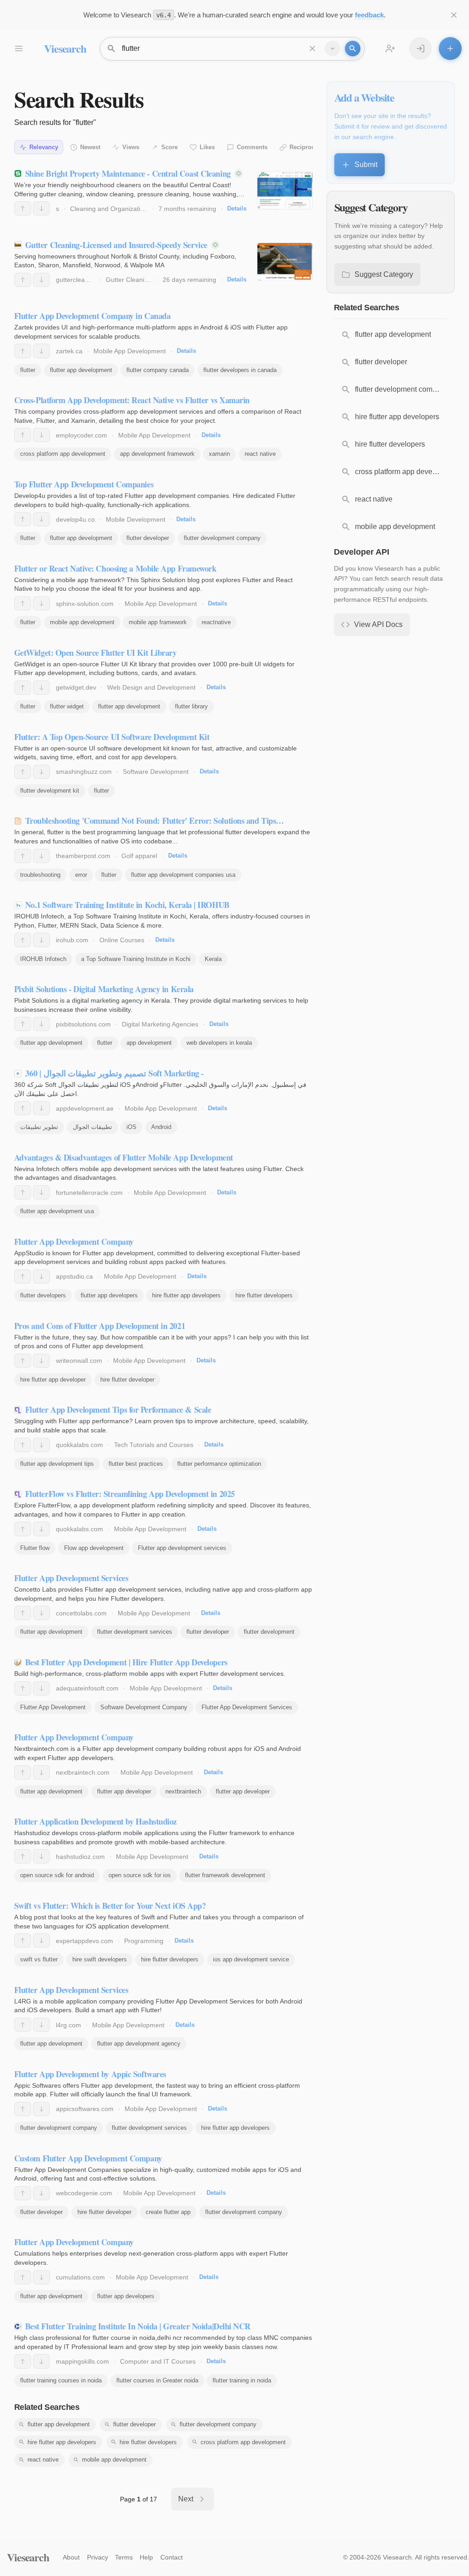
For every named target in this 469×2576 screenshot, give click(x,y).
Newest (90, 147)
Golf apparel (139, 856)
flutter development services (135, 1632)
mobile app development (82, 622)
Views (131, 147)
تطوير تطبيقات (39, 1127)
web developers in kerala (219, 1043)
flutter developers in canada (240, 370)
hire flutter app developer (53, 1380)
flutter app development (81, 370)
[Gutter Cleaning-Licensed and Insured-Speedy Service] (285, 262)
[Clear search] (312, 49)
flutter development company (222, 538)
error (81, 875)
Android (161, 1127)
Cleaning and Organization (109, 209)
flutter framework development (225, 1875)
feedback (369, 15)
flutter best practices (136, 1464)
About (71, 2557)
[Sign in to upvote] (23, 208)
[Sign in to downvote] (41, 208)
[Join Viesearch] (390, 49)
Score (169, 147)
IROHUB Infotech (43, 959)
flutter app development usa (57, 1211)
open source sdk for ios (140, 1875)
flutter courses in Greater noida (157, 2380)
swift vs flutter (39, 1959)
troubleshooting (40, 875)
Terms (124, 2557)
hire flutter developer (127, 1380)
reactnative (216, 622)
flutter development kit (50, 791)
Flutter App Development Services (247, 1707)
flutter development (269, 1632)
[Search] (353, 49)
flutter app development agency (139, 2044)
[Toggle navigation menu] (18, 49)
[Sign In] (420, 49)
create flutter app (168, 2212)
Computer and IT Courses (158, 2361)
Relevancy (44, 147)
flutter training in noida (242, 2380)
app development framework (157, 454)
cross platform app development (63, 454)
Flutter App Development (53, 1707)
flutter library (191, 706)
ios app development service (251, 1959)
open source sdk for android (57, 1875)
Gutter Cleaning (129, 280)
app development (149, 1043)
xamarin (219, 454)
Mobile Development (136, 519)
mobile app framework (158, 622)
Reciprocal (305, 147)
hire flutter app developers (186, 1295)
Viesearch (65, 48)
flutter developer (148, 538)
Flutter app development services (182, 1548)
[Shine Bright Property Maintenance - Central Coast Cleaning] (285, 190)
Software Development (156, 772)
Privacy (98, 2557)
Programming (144, 1941)
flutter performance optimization (219, 1464)
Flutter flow (35, 1548)
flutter (28, 370)
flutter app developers (109, 1295)
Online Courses (122, 940)
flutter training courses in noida (61, 2380)
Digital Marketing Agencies (160, 1024)
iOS (131, 1127)
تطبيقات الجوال (93, 1127)
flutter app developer (124, 1791)
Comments (252, 147)
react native (260, 454)
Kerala (213, 959)
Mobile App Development (130, 351)
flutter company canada (158, 370)
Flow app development (94, 1548)
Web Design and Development (151, 687)
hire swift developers (100, 1959)
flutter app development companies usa (183, 875)
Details (237, 208)
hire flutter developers (264, 1295)
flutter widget (67, 706)
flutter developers (43, 1295)
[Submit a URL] (450, 49)
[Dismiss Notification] (454, 15)
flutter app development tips (57, 1464)
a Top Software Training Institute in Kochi (136, 959)
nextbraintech (183, 1791)
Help (146, 2557)
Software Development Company (144, 1707)
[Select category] (333, 49)
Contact (172, 2557)
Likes (207, 147)
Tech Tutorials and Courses (154, 1445)
